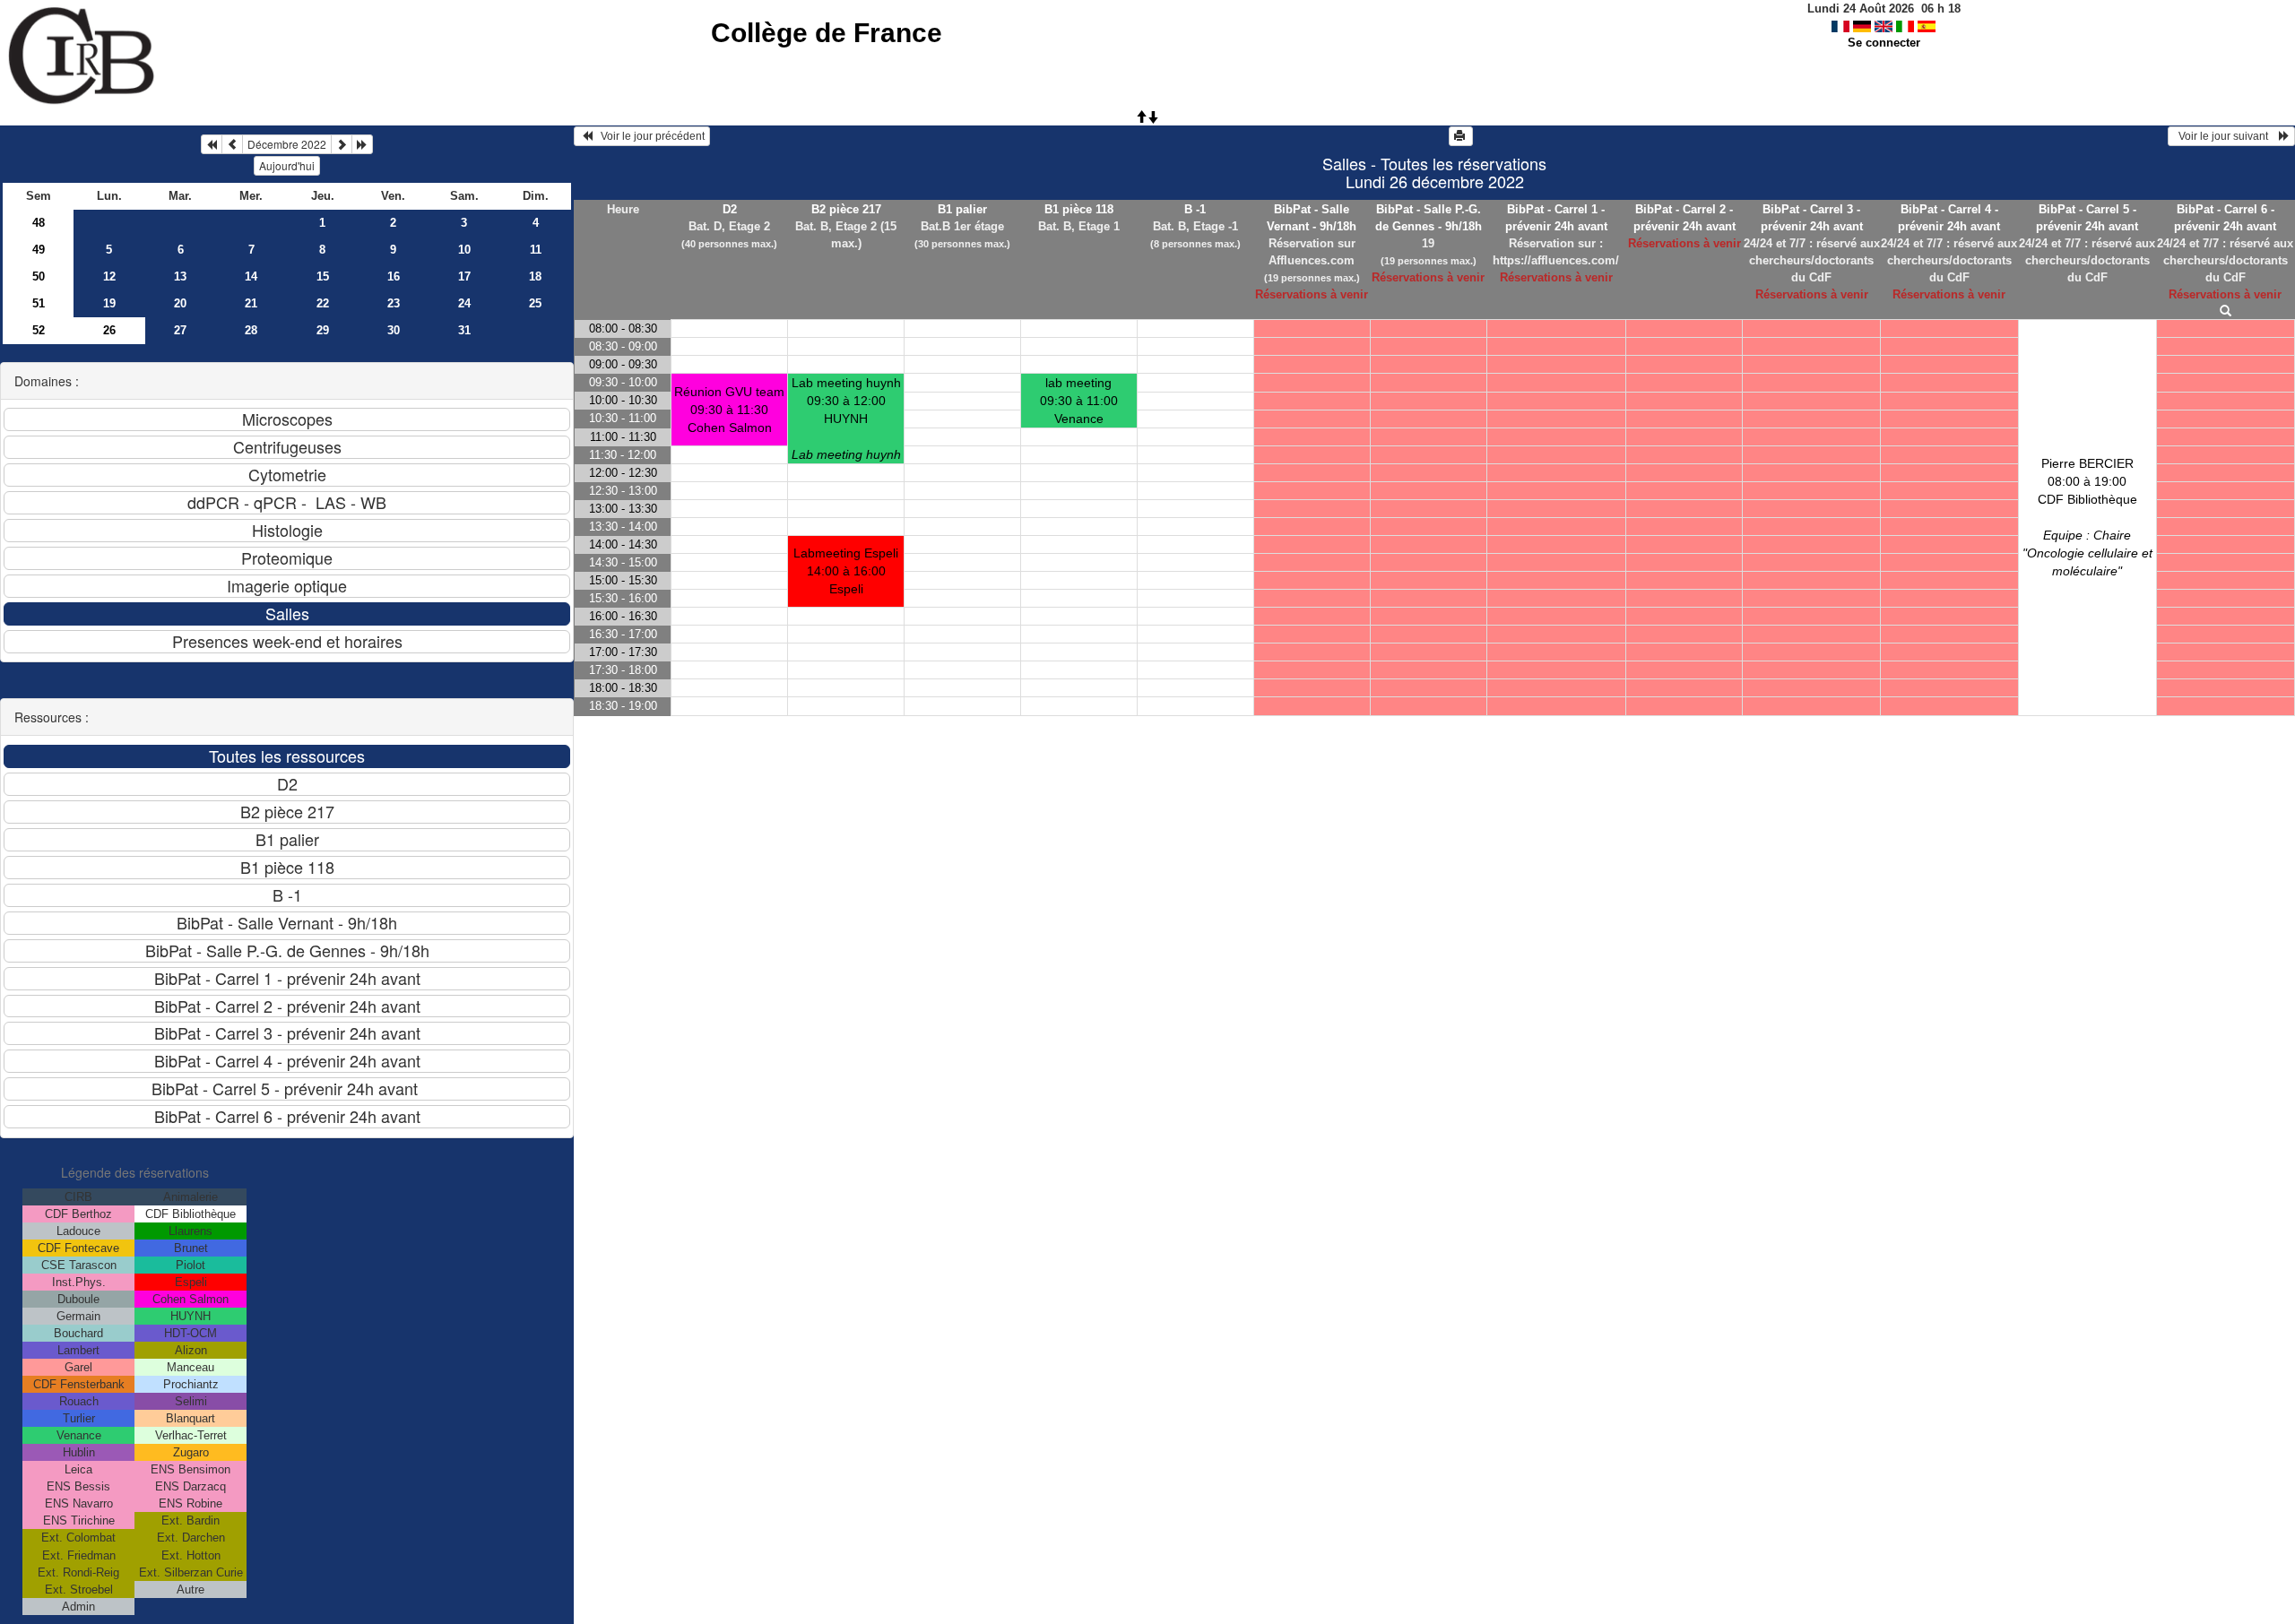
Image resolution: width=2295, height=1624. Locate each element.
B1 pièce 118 (1079, 209)
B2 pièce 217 (846, 209)
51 (39, 303)
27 (180, 330)
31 (464, 330)
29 (323, 330)
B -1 (1195, 209)
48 (39, 223)
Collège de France (827, 33)
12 (109, 276)
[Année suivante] (362, 144)
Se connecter (1884, 43)
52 (39, 330)
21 (251, 303)
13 (180, 276)
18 (535, 276)
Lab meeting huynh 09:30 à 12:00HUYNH (846, 419)
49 (39, 250)
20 (180, 303)
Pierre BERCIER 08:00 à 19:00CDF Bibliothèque (2087, 517)
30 (394, 330)
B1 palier (962, 209)
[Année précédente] (212, 144)
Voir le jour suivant (2226, 136)
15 (323, 276)
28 (251, 330)
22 (323, 303)
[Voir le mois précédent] (232, 144)
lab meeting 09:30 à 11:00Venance (1079, 401)
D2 (730, 209)
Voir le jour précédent (649, 136)
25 (535, 303)
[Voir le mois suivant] (342, 144)
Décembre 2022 (287, 144)
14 (251, 276)
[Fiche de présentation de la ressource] (2225, 311)
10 (464, 250)
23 (394, 303)
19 (109, 303)
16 (394, 276)
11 (536, 250)
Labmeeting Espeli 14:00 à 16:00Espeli (846, 571)
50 (39, 276)
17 (464, 276)
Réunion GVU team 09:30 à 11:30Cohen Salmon (729, 410)
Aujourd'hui (287, 165)
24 (464, 303)
